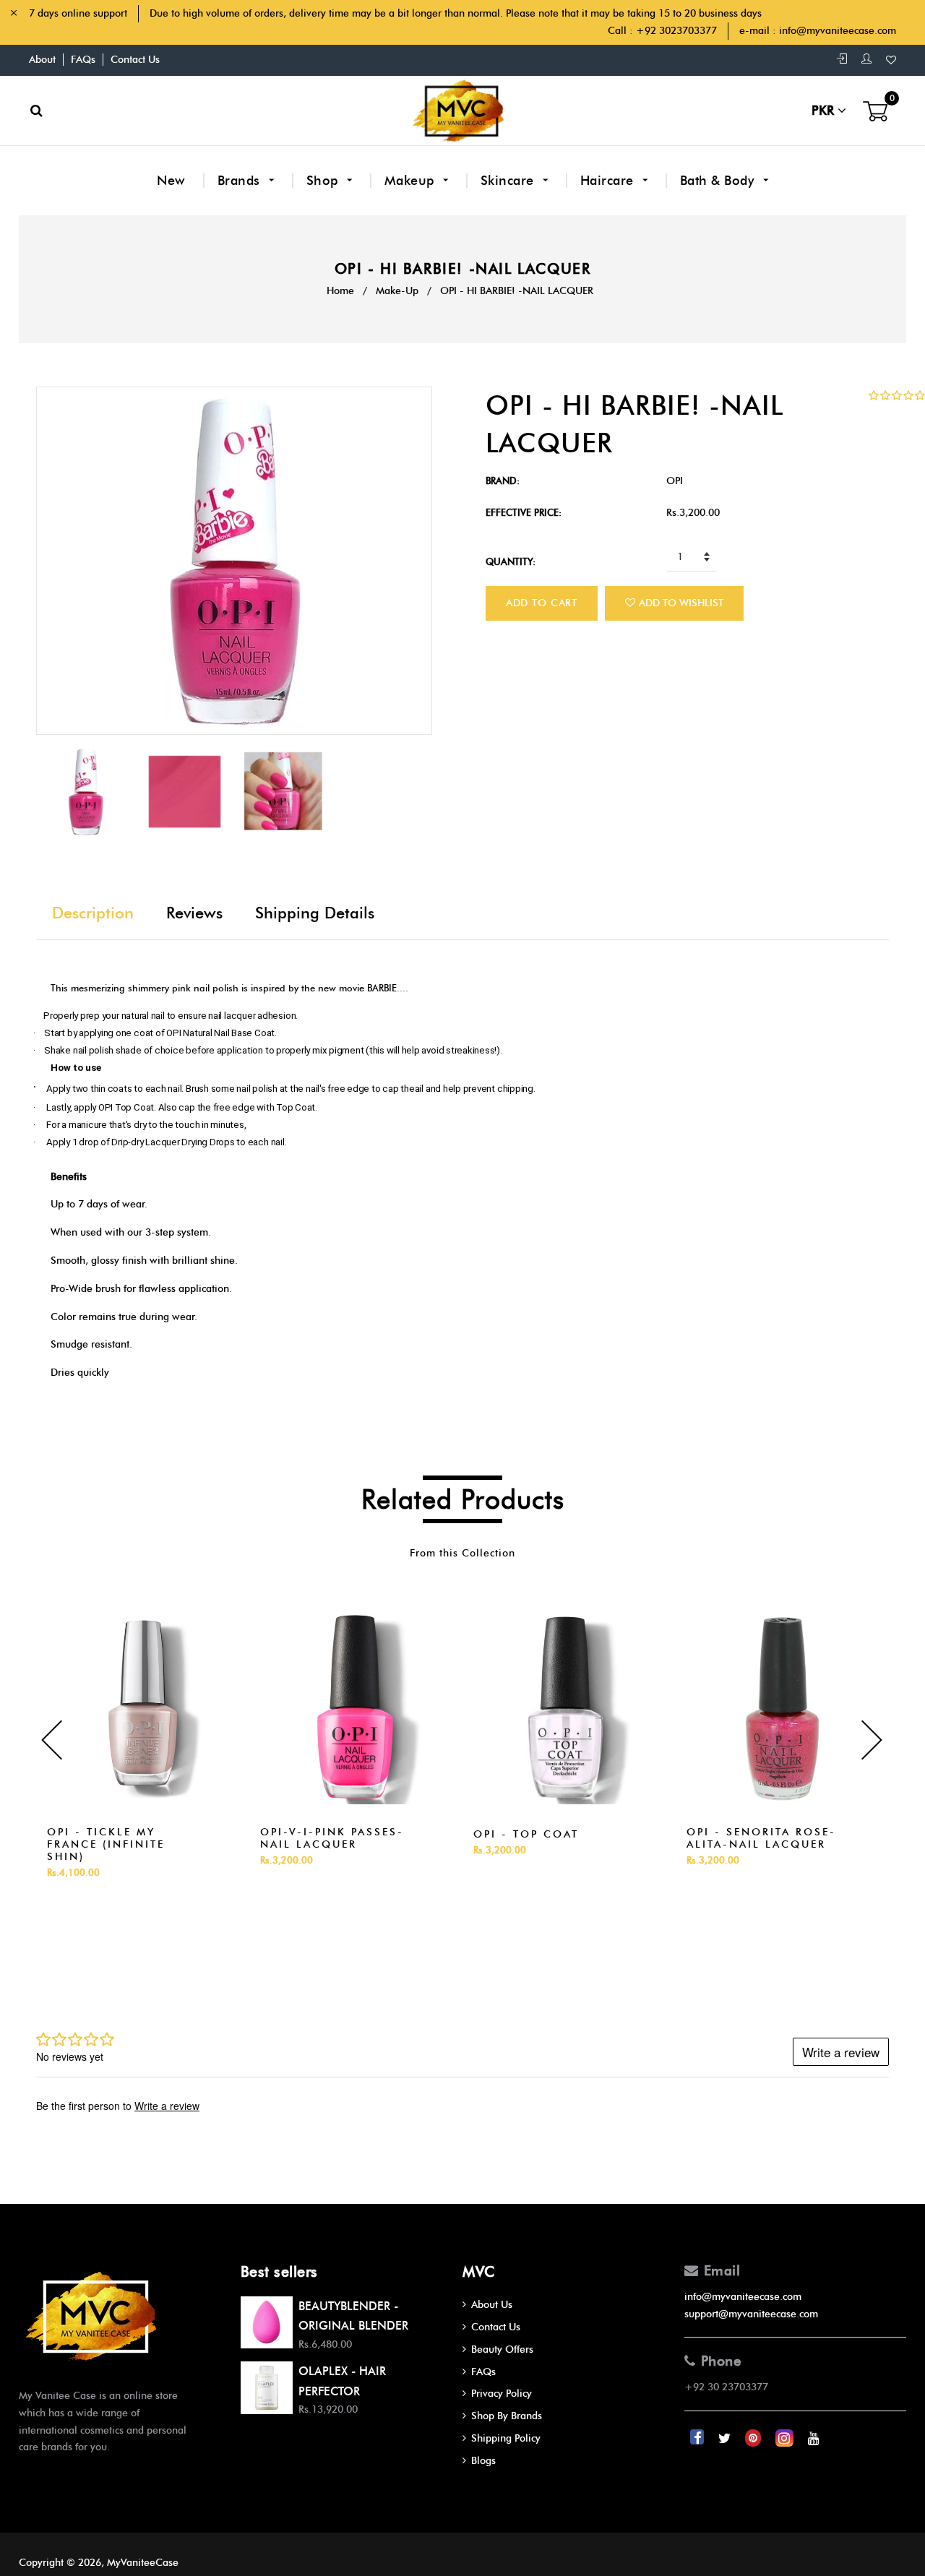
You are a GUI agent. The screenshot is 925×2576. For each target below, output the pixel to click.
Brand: (503, 481)
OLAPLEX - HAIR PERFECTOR (342, 2381)
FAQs (83, 60)
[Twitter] (726, 2438)
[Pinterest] (754, 2438)
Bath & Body (719, 181)
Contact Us (135, 60)
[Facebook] (698, 2438)
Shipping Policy (506, 2438)
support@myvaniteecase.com (751, 2314)
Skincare (509, 181)
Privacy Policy (502, 2394)
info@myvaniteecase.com (838, 31)
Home (340, 291)
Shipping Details (315, 913)
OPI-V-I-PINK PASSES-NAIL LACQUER (332, 1838)
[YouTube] (814, 2438)
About (42, 60)
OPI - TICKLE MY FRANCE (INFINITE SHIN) (106, 1844)
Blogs (483, 2461)
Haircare (609, 181)
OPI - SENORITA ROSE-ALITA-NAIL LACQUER (761, 1838)
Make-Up (397, 291)
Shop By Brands (507, 2416)
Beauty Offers (502, 2349)
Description (93, 913)
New (171, 181)
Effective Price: (524, 512)
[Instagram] (786, 2438)
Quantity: (511, 561)
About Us (492, 2305)
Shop (324, 181)
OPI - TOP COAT (526, 1834)
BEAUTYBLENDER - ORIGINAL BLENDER (353, 2316)
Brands (241, 181)
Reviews (194, 913)
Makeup (412, 181)
